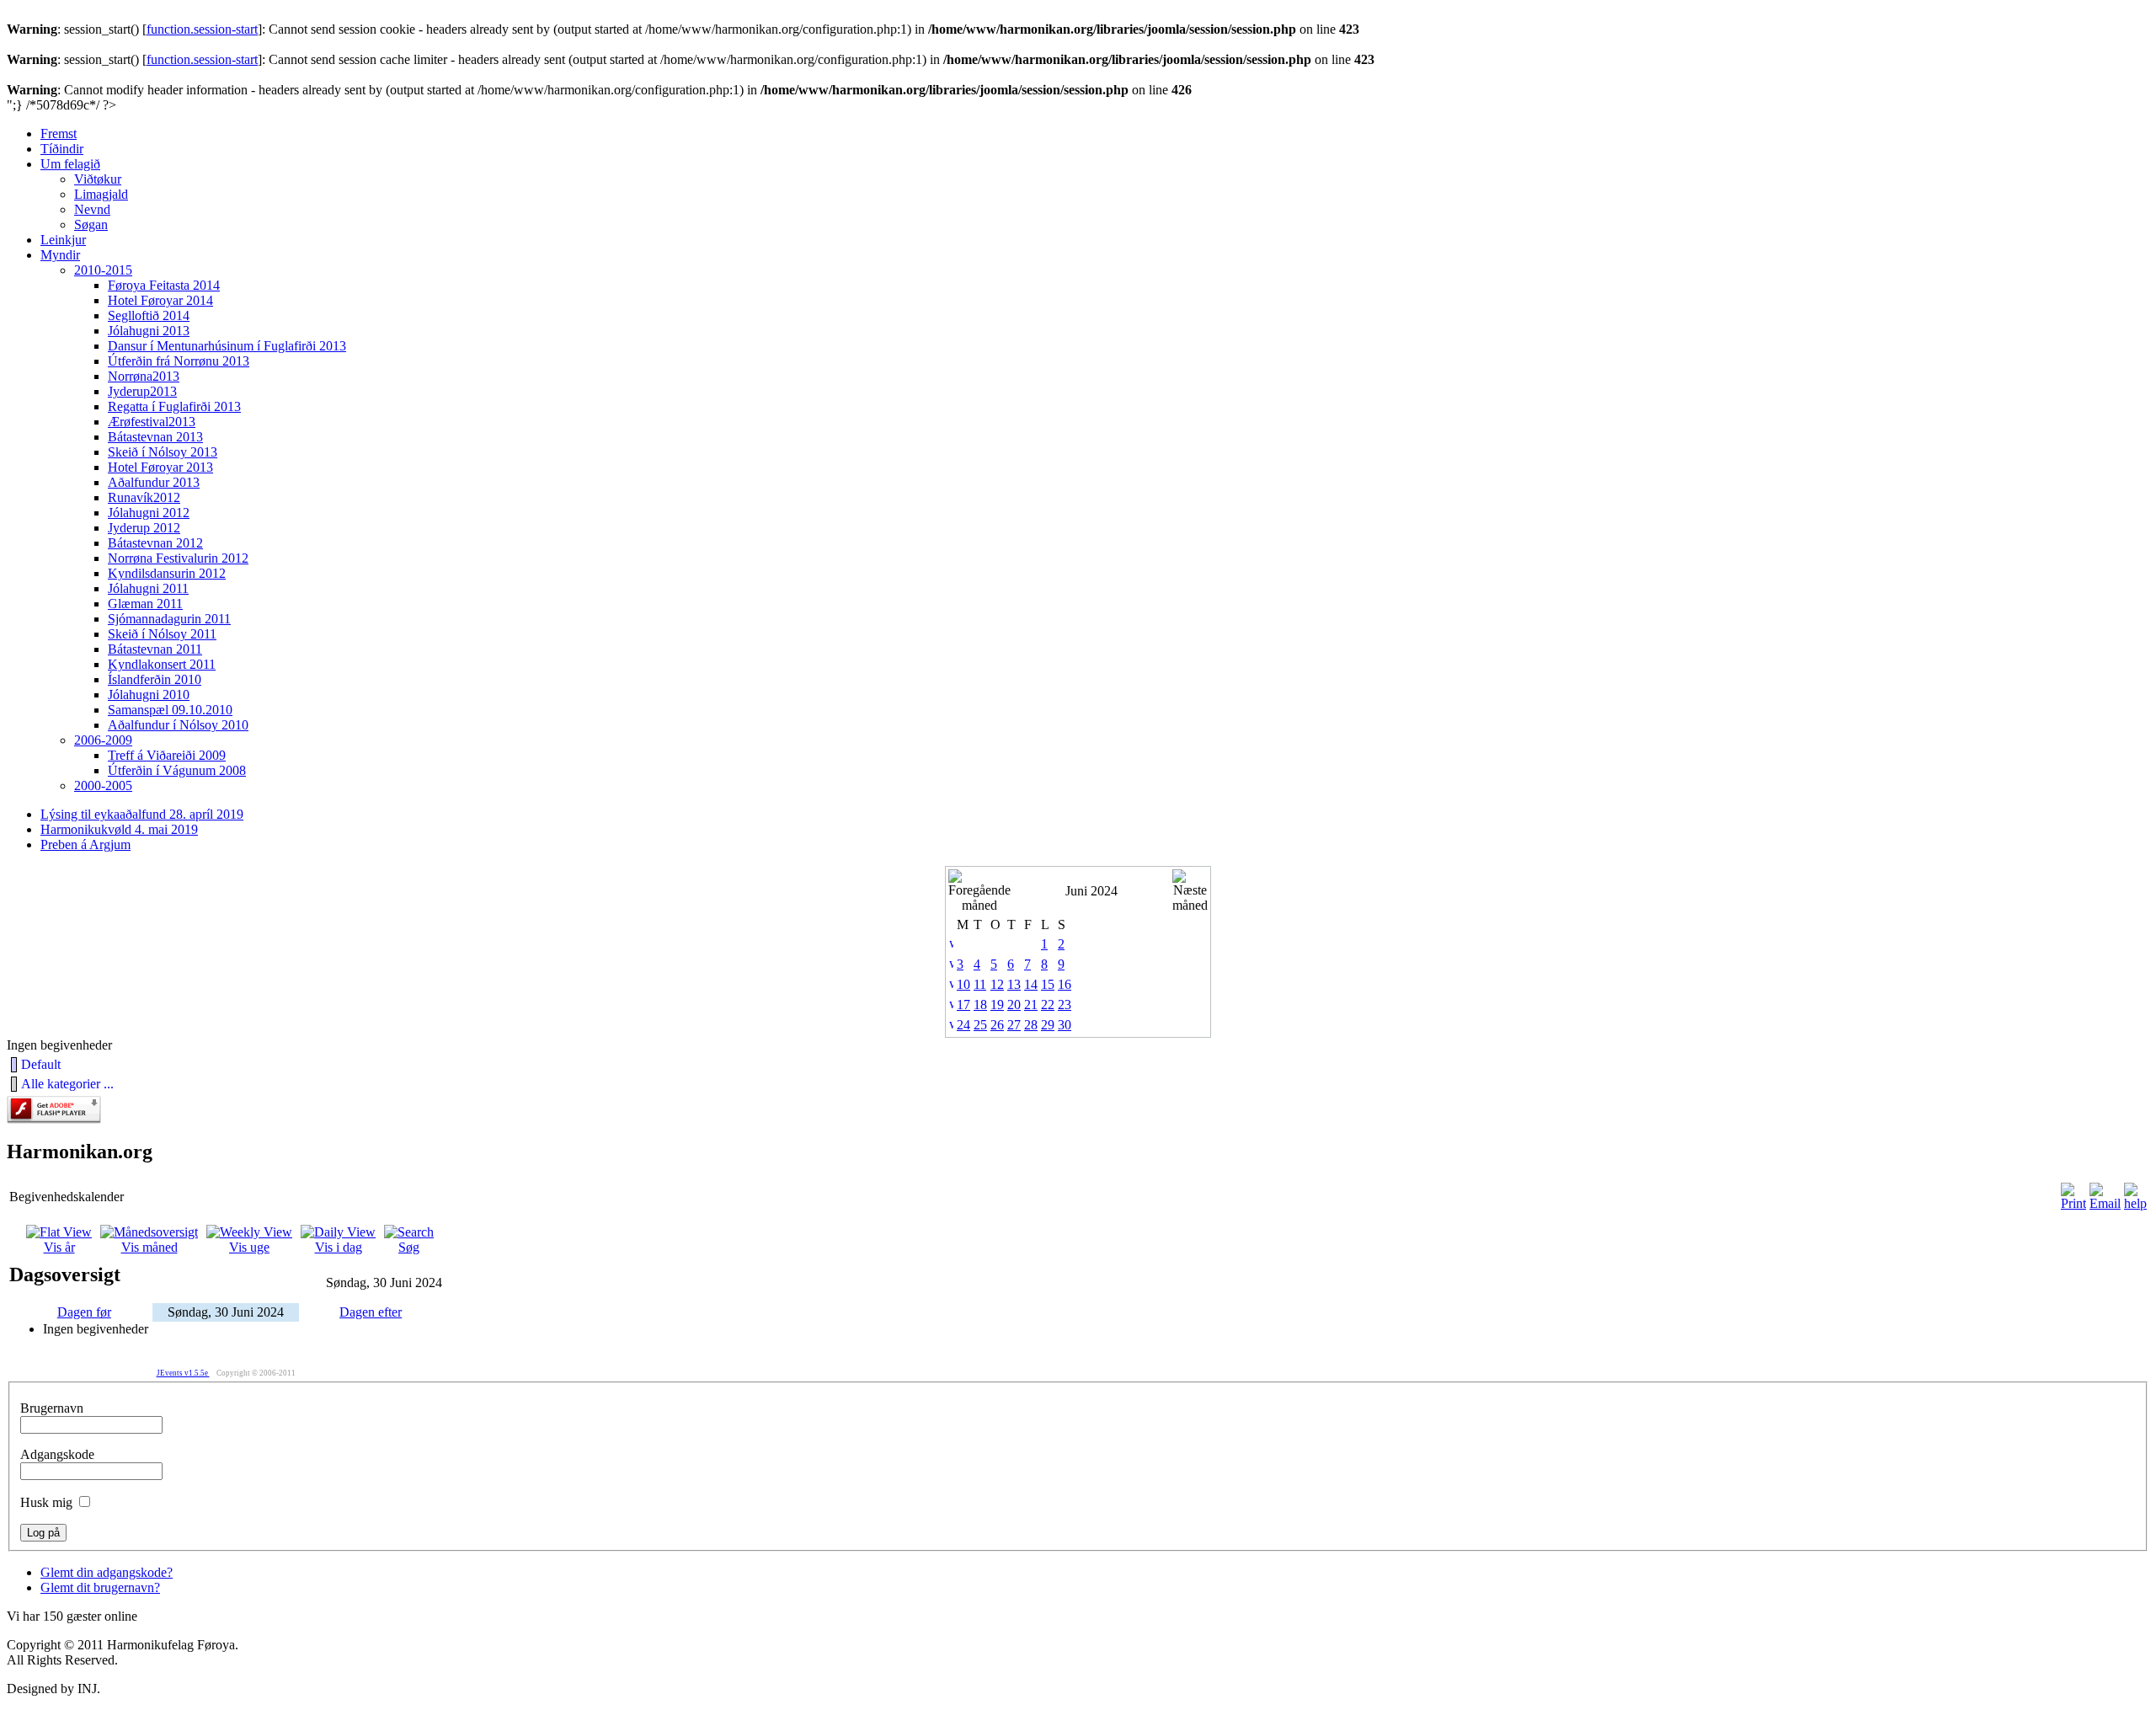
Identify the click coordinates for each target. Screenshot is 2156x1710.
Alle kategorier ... (67, 1084)
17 (963, 1005)
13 (1014, 984)
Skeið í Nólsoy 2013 (163, 452)
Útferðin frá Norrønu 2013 (179, 361)
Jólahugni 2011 (148, 588)
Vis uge (249, 1247)
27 (1014, 1025)
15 (1048, 984)
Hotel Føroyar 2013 (160, 467)
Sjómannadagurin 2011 (169, 619)
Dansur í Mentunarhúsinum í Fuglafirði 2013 (227, 346)
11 (980, 984)
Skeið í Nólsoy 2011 (162, 634)
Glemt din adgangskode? (107, 1572)
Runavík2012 (144, 497)
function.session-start (202, 29)
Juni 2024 (1091, 891)
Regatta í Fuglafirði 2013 (174, 406)
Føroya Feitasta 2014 (164, 285)
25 (980, 1025)
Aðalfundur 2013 (154, 482)
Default (41, 1064)
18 (980, 1005)
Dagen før (84, 1312)
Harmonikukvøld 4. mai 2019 (119, 829)
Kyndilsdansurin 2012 (167, 573)
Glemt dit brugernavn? (100, 1587)
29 (1048, 1025)
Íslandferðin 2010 (155, 679)
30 (1065, 1025)
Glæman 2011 (145, 604)
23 (1065, 1005)
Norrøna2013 (144, 376)
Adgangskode (57, 1454)
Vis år (59, 1247)
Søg (409, 1247)
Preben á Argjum (85, 844)
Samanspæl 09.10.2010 (170, 710)
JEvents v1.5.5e (183, 1373)
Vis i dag (339, 1247)
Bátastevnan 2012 (155, 543)
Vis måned (149, 1247)
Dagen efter (371, 1312)
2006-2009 (103, 740)
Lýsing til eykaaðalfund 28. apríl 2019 (142, 814)
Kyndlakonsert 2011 (162, 664)
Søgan (91, 224)
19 (997, 1005)
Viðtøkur (98, 179)
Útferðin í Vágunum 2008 (177, 770)
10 (963, 984)
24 (963, 1025)
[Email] (2105, 1203)
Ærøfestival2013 (152, 422)
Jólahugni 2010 (149, 695)
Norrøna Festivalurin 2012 (178, 558)
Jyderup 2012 (144, 528)
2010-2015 (103, 270)
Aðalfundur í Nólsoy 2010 (178, 725)
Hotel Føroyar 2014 (160, 300)
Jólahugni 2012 (149, 513)
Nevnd (92, 209)
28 (1031, 1025)
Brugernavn (52, 1408)
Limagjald (101, 194)
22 (1048, 1005)
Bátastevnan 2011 (155, 649)
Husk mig (46, 1502)
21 (1031, 1005)
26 (997, 1025)
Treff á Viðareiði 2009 (167, 755)
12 (997, 984)
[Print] (2073, 1203)
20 (1014, 1005)
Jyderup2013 (142, 391)
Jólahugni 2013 (149, 331)
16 (1065, 984)
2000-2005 (103, 786)
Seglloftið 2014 (149, 315)
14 (1031, 984)
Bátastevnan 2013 (155, 437)
